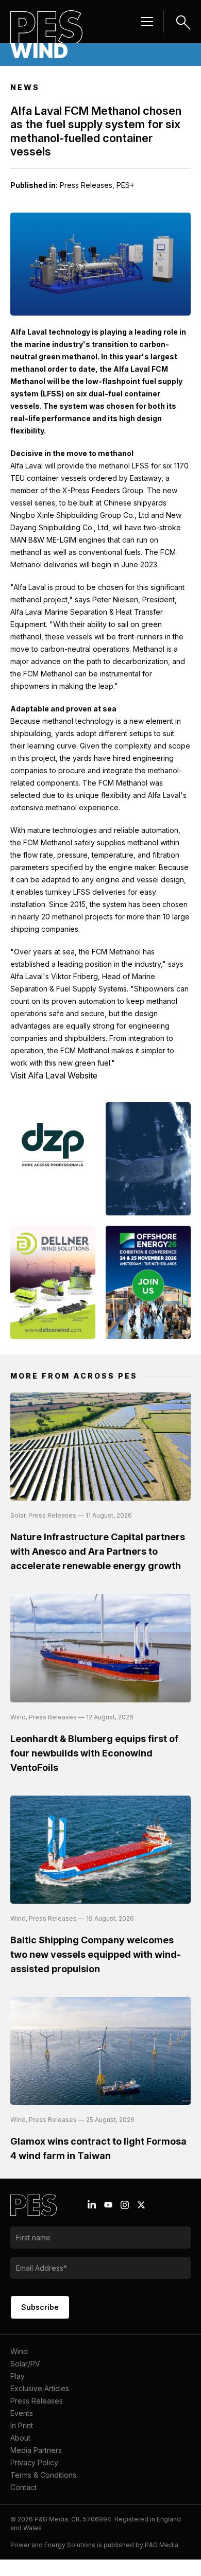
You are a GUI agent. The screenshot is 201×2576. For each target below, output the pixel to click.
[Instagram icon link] (125, 2205)
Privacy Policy (34, 2462)
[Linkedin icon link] (92, 2205)
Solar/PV (25, 2364)
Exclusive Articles (40, 2388)
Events (22, 2413)
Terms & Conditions (43, 2475)
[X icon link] (141, 2205)
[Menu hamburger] (147, 22)
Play (18, 2376)
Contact (23, 2487)
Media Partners (36, 2450)
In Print (22, 2425)
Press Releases (37, 2401)
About (20, 2438)
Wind (19, 2351)
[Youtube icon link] (108, 2205)
